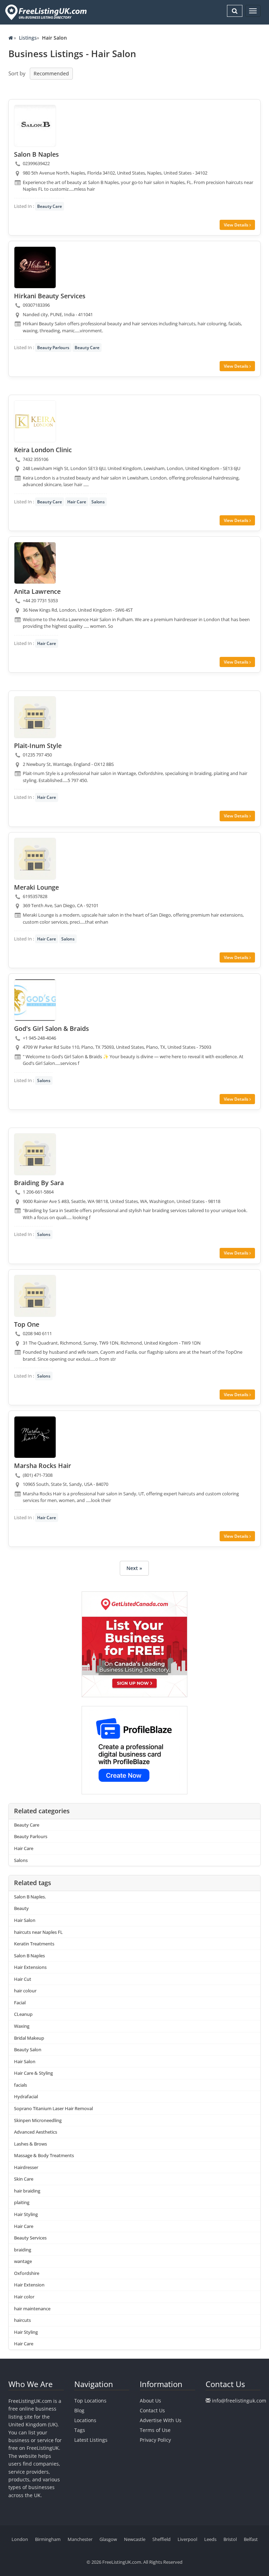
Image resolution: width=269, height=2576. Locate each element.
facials (20, 2085)
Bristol (230, 2539)
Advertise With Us (161, 2420)
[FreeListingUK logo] (45, 12)
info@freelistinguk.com (239, 2401)
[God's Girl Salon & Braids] (35, 1000)
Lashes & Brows (30, 2144)
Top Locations (90, 2401)
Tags (80, 2430)
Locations (85, 2420)
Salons (98, 502)
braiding (23, 2250)
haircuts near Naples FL (38, 1932)
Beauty (21, 1908)
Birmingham (48, 2539)
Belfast (251, 2539)
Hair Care (77, 502)
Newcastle (135, 2539)
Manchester (80, 2539)
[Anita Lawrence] (35, 563)
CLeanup (23, 2014)
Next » (134, 1568)
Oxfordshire (27, 2273)
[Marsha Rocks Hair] (35, 1437)
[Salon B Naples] (35, 126)
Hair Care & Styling (33, 2073)
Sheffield (161, 2539)
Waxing (22, 2026)
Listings (28, 38)
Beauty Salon (28, 2050)
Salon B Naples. (30, 1897)
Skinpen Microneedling (38, 2120)
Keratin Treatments (34, 1944)
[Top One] (35, 1296)
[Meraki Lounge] (35, 859)
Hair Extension (29, 2285)
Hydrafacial (26, 2096)
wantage (23, 2261)
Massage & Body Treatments (44, 2155)
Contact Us (152, 2410)
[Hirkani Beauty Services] (35, 267)
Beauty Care (50, 206)
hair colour (25, 1991)
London (20, 2539)
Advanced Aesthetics (36, 2132)
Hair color (24, 2297)
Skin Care (24, 2179)
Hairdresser (26, 2167)
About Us (150, 2401)
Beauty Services (30, 2238)
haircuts (22, 2320)
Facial (20, 2003)
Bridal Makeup (29, 2038)
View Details (237, 225)
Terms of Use (155, 2430)
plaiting (22, 2202)
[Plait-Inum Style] (35, 717)
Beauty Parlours (53, 348)
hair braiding (27, 2191)
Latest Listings (91, 2440)
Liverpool (187, 2539)
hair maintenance (32, 2309)
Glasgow (108, 2539)
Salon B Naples (29, 1956)
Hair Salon (25, 1920)
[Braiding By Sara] (35, 1154)
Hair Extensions (30, 1967)
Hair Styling (26, 2214)
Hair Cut (23, 1979)
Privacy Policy (155, 2440)
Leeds (210, 2539)
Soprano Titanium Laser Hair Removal (53, 2108)
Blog (79, 2410)
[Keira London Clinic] (35, 421)
